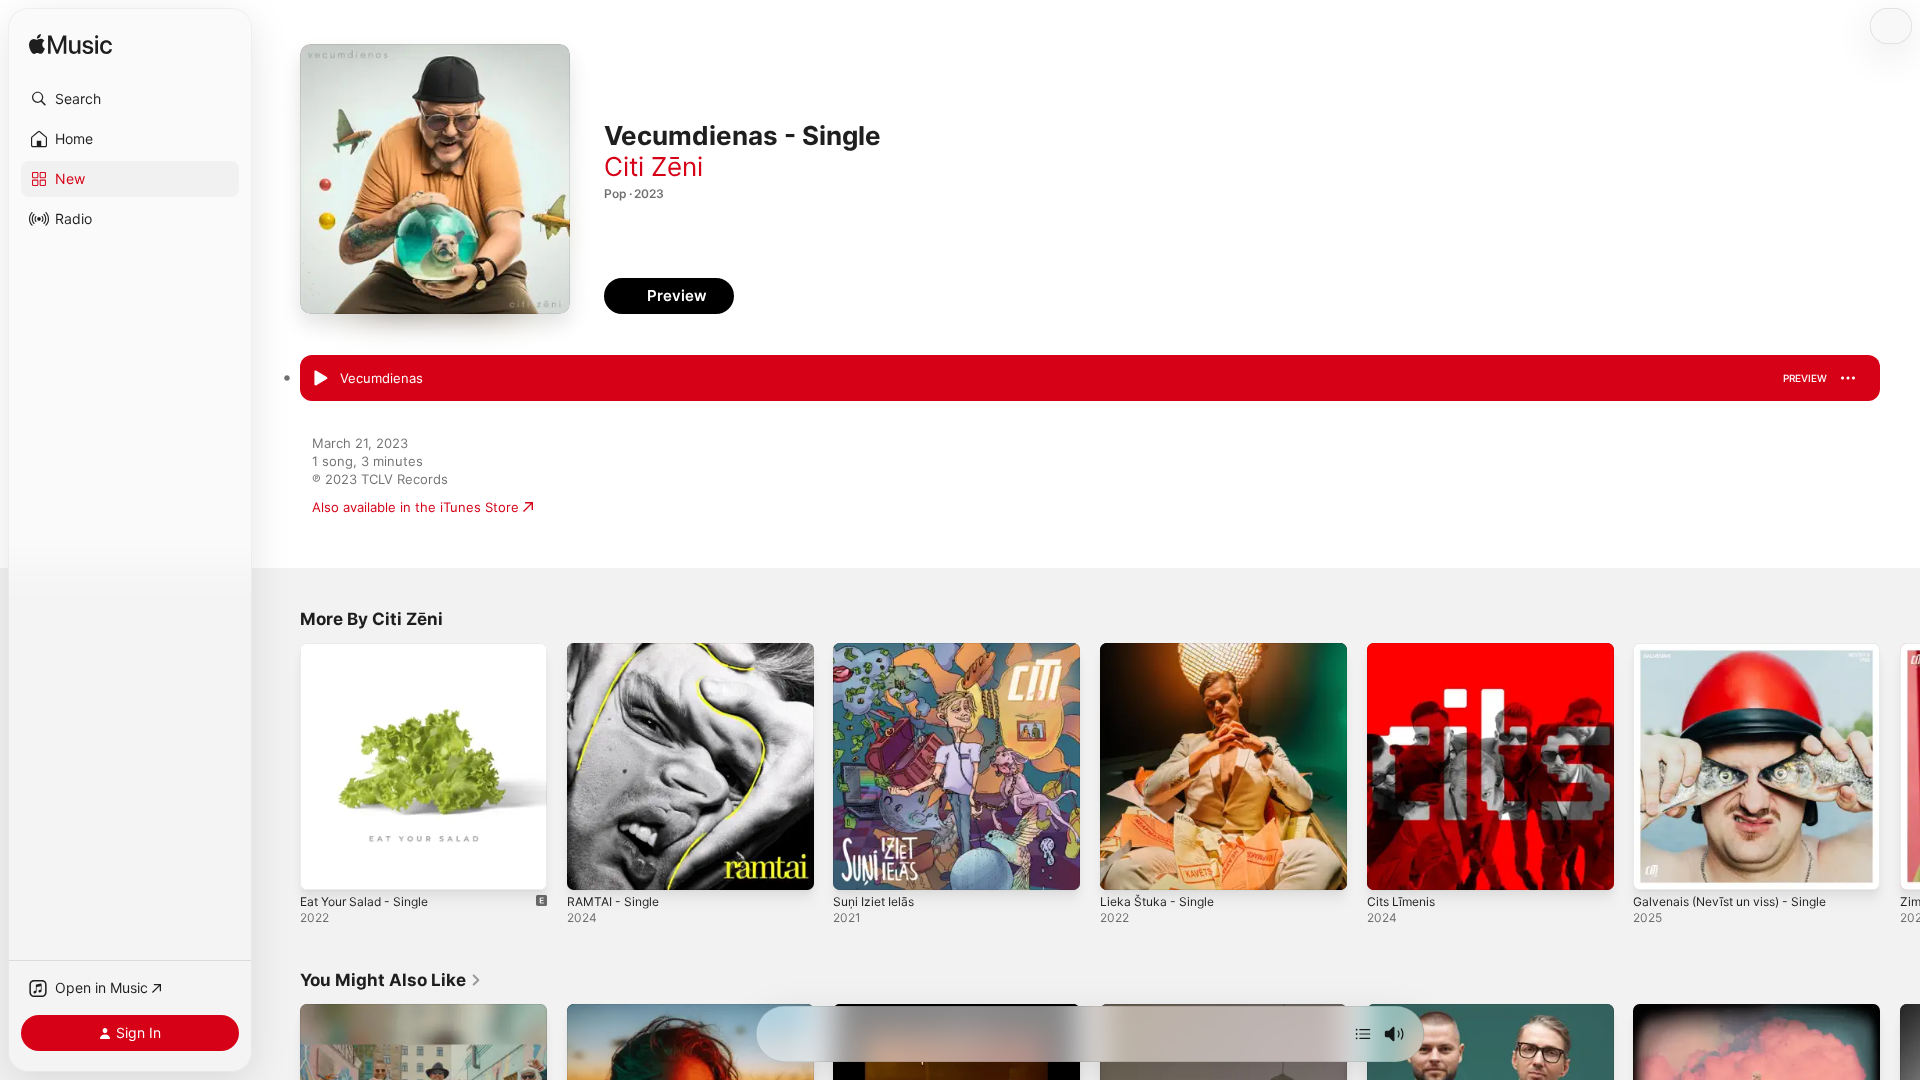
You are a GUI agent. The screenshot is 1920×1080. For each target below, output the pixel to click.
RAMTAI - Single (617, 651)
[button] (130, 99)
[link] (391, 980)
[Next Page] (1900, 766)
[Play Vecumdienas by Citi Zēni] (320, 379)
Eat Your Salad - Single (371, 651)
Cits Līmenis (1404, 651)
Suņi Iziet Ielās (877, 651)
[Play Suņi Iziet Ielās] (858, 865)
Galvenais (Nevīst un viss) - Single (1740, 651)
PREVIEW (1805, 378)
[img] (70, 45)
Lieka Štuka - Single (1161, 651)
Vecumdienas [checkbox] (381, 378)
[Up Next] (1363, 1034)
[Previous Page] (280, 766)
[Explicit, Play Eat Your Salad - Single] (325, 865)
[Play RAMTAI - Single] (592, 865)
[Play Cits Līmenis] (1392, 865)
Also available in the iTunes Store (415, 507)
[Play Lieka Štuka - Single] (1125, 865)
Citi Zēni (653, 166)
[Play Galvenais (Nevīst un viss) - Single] (1658, 865)
